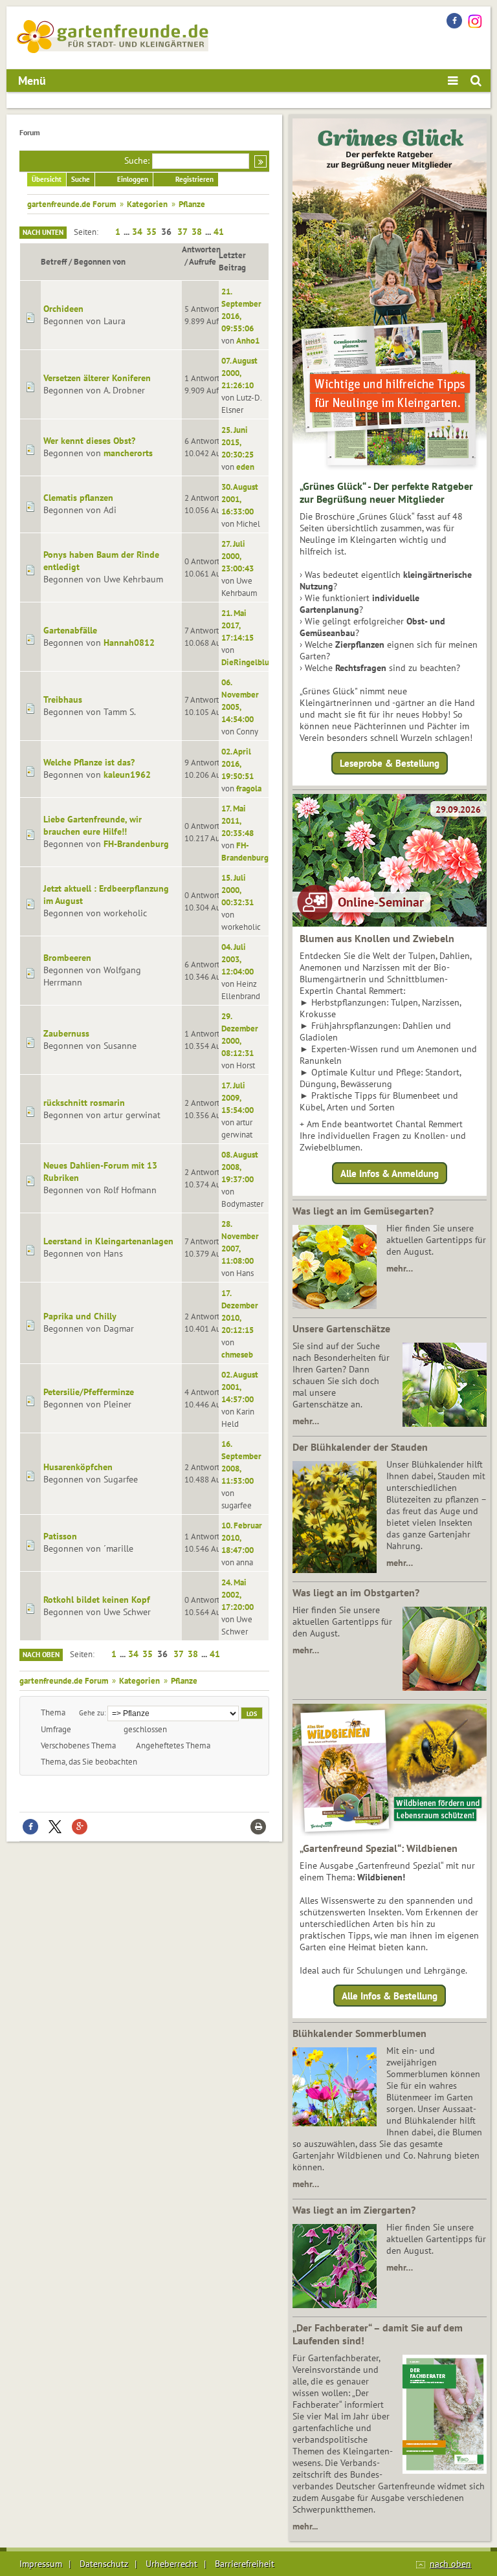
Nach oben (41, 1655)
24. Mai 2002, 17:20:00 (237, 1594)
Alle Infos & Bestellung (390, 1996)
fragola (249, 788)
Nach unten (43, 232)
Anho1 (248, 340)
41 (219, 232)
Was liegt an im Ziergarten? (354, 2210)
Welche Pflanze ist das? (89, 762)
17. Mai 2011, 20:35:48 (237, 820)
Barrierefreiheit (245, 2564)
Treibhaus (63, 699)
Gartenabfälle (70, 630)
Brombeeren (67, 958)
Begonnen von (100, 261)
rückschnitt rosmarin (84, 1103)
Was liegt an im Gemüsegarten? (363, 1211)
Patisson (60, 1536)
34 (137, 232)
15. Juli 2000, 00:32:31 (237, 890)
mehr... (305, 2526)
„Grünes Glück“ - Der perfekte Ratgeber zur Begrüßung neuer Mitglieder (386, 492)
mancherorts (128, 453)
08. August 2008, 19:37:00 (240, 1167)
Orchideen (63, 309)
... (127, 232)
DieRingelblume (251, 662)
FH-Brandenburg (136, 844)
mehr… (400, 1268)
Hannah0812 (129, 643)
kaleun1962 (127, 775)
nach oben (450, 2564)
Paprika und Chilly (80, 1316)
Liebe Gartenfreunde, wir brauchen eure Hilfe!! (93, 825)
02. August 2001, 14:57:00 (240, 1387)
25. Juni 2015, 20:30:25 (237, 442)
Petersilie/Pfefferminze (89, 1392)
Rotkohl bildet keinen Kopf (97, 1600)
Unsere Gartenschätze (341, 1328)
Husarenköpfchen (78, 1467)
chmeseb (237, 1354)
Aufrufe (203, 261)
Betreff (54, 261)
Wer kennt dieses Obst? (89, 441)
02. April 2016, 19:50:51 (237, 764)
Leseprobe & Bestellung (390, 763)
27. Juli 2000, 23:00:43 (237, 556)
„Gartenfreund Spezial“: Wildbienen (379, 1848)
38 (197, 232)
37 (182, 232)
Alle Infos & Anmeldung (390, 1173)
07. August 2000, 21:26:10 (239, 373)
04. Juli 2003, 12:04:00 (237, 959)
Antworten (201, 249)
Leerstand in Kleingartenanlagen (108, 1241)
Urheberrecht (171, 2564)
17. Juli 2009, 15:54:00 (237, 1097)
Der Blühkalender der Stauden (360, 1447)
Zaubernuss (66, 1033)
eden (245, 467)
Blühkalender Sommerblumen (359, 2033)
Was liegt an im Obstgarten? (356, 1592)
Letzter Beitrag (232, 261)
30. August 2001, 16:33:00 (240, 499)
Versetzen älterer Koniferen (97, 378)
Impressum (41, 2564)
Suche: (137, 160)
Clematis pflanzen (78, 498)
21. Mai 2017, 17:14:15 (237, 625)
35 (151, 232)
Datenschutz (104, 2564)
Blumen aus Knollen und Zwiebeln (377, 938)
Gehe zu (92, 1712)
